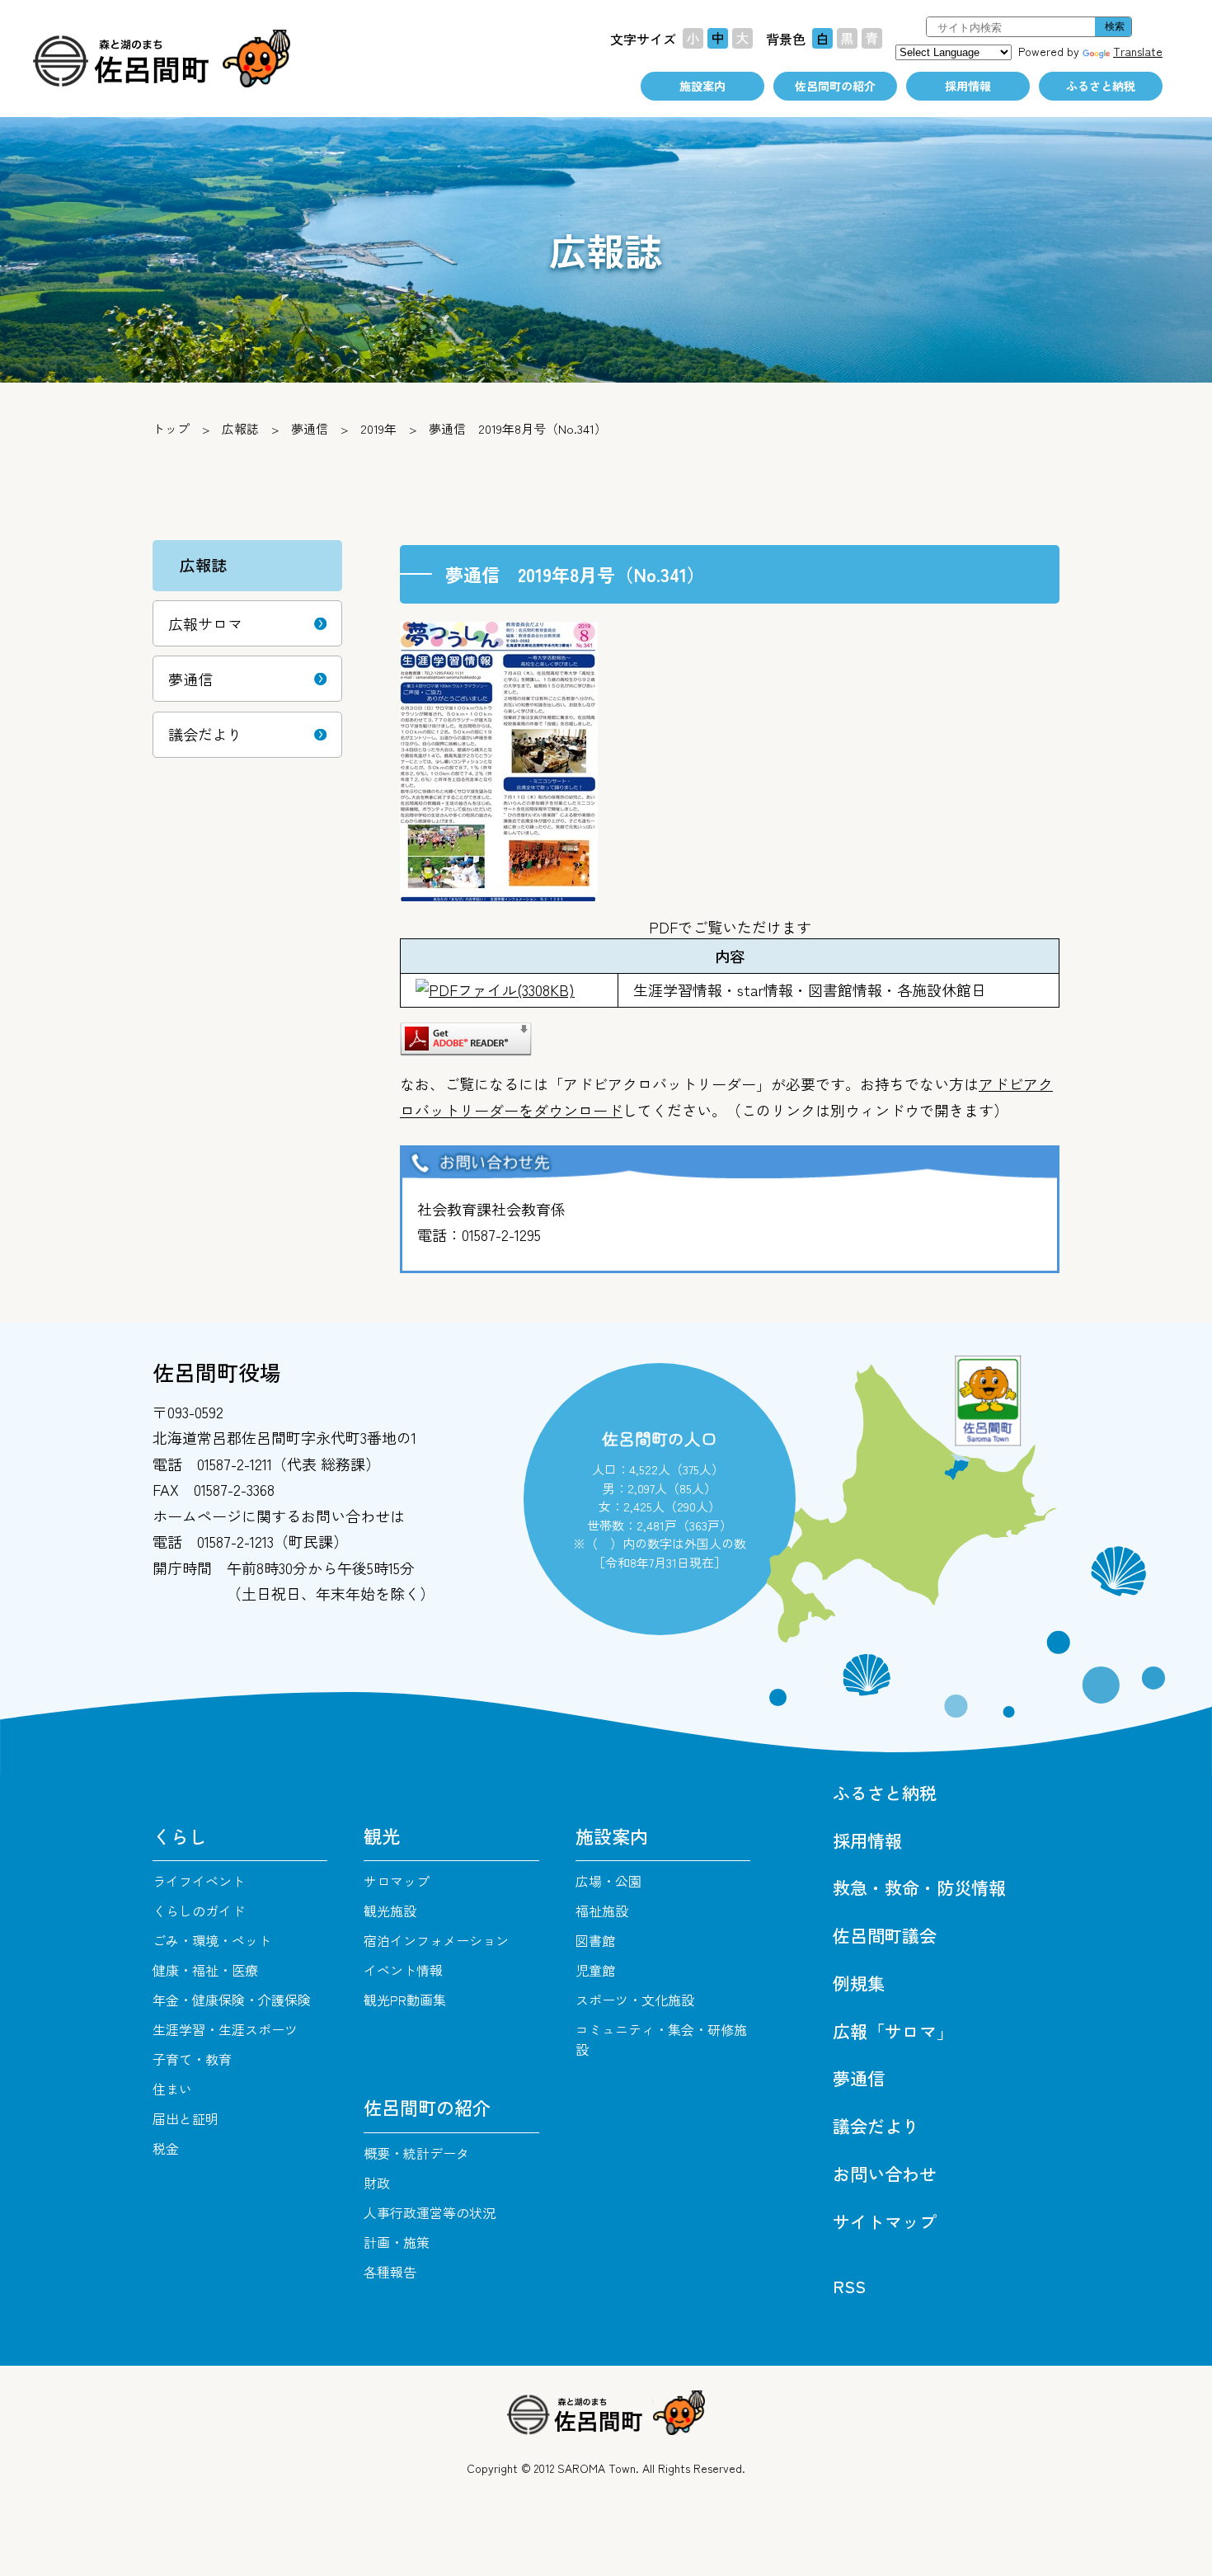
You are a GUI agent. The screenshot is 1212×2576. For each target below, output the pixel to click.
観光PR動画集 (405, 2000)
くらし (180, 1836)
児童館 (595, 1970)
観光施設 (390, 1911)
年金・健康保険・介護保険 (232, 2000)
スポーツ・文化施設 (635, 2000)
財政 (377, 2183)
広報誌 (240, 428)
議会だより (205, 734)
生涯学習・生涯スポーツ (225, 2029)
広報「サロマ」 (893, 2031)
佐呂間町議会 (885, 1935)
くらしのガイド (199, 1911)
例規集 (859, 1983)
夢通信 (310, 428)
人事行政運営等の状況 (430, 2212)
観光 (382, 1836)
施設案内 (702, 86)
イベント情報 (403, 1970)
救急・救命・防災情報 (919, 1887)
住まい (172, 2089)
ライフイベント (199, 1881)
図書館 (595, 1940)
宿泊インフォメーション (436, 1940)
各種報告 (390, 2272)
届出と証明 (186, 2118)
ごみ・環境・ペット (212, 1940)
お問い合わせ (885, 2174)
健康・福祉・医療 (205, 1970)
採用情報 (968, 86)
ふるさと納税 (1101, 86)
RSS (849, 2286)
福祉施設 (602, 1911)
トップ (171, 428)
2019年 (378, 428)
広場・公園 (608, 1881)
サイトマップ (885, 2221)
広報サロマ (205, 623)
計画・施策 (397, 2242)
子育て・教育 (192, 2059)
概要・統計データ (416, 2153)
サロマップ (397, 1881)
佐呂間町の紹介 (835, 86)
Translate (1138, 51)
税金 (166, 2148)
